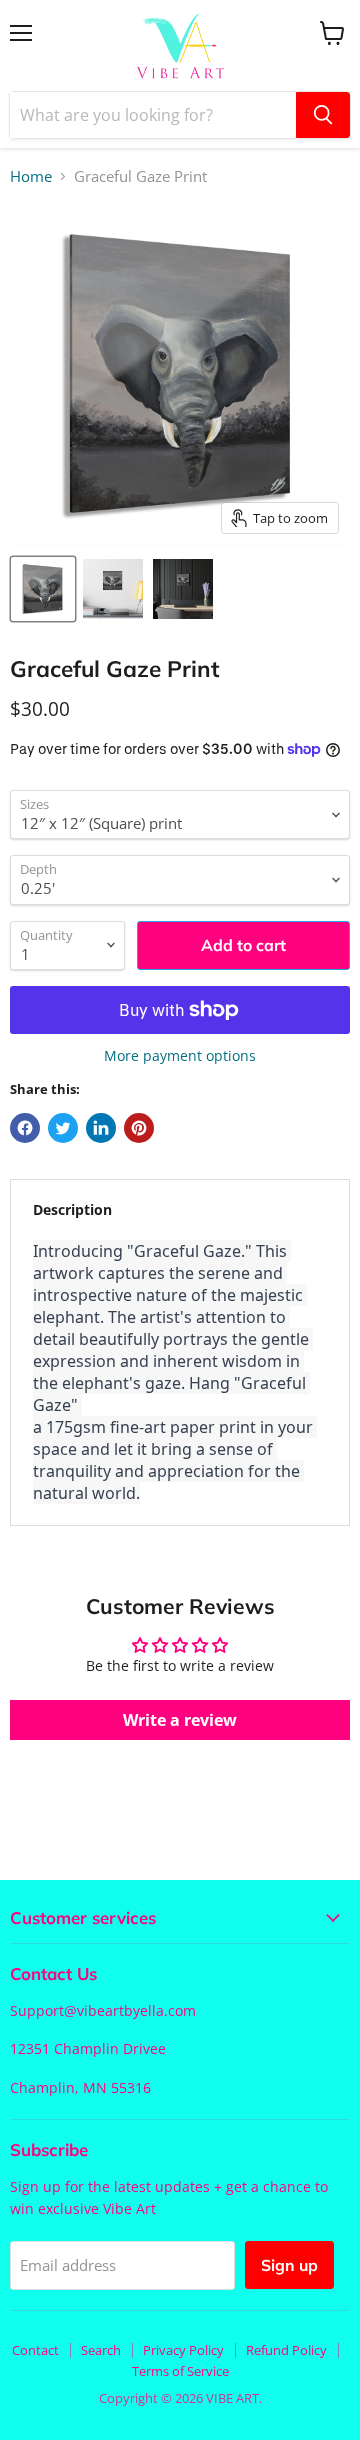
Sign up (289, 2265)
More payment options (180, 1056)
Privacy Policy (183, 2350)
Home (31, 176)
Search (101, 2350)
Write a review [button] (180, 1720)
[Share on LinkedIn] (101, 1128)
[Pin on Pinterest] (139, 1128)
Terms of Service (180, 2371)
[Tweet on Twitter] (63, 1128)
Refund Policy (286, 2350)
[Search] (323, 115)
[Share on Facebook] (25, 1128)
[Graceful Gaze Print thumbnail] (43, 589)
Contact (35, 2350)
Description (72, 1209)
